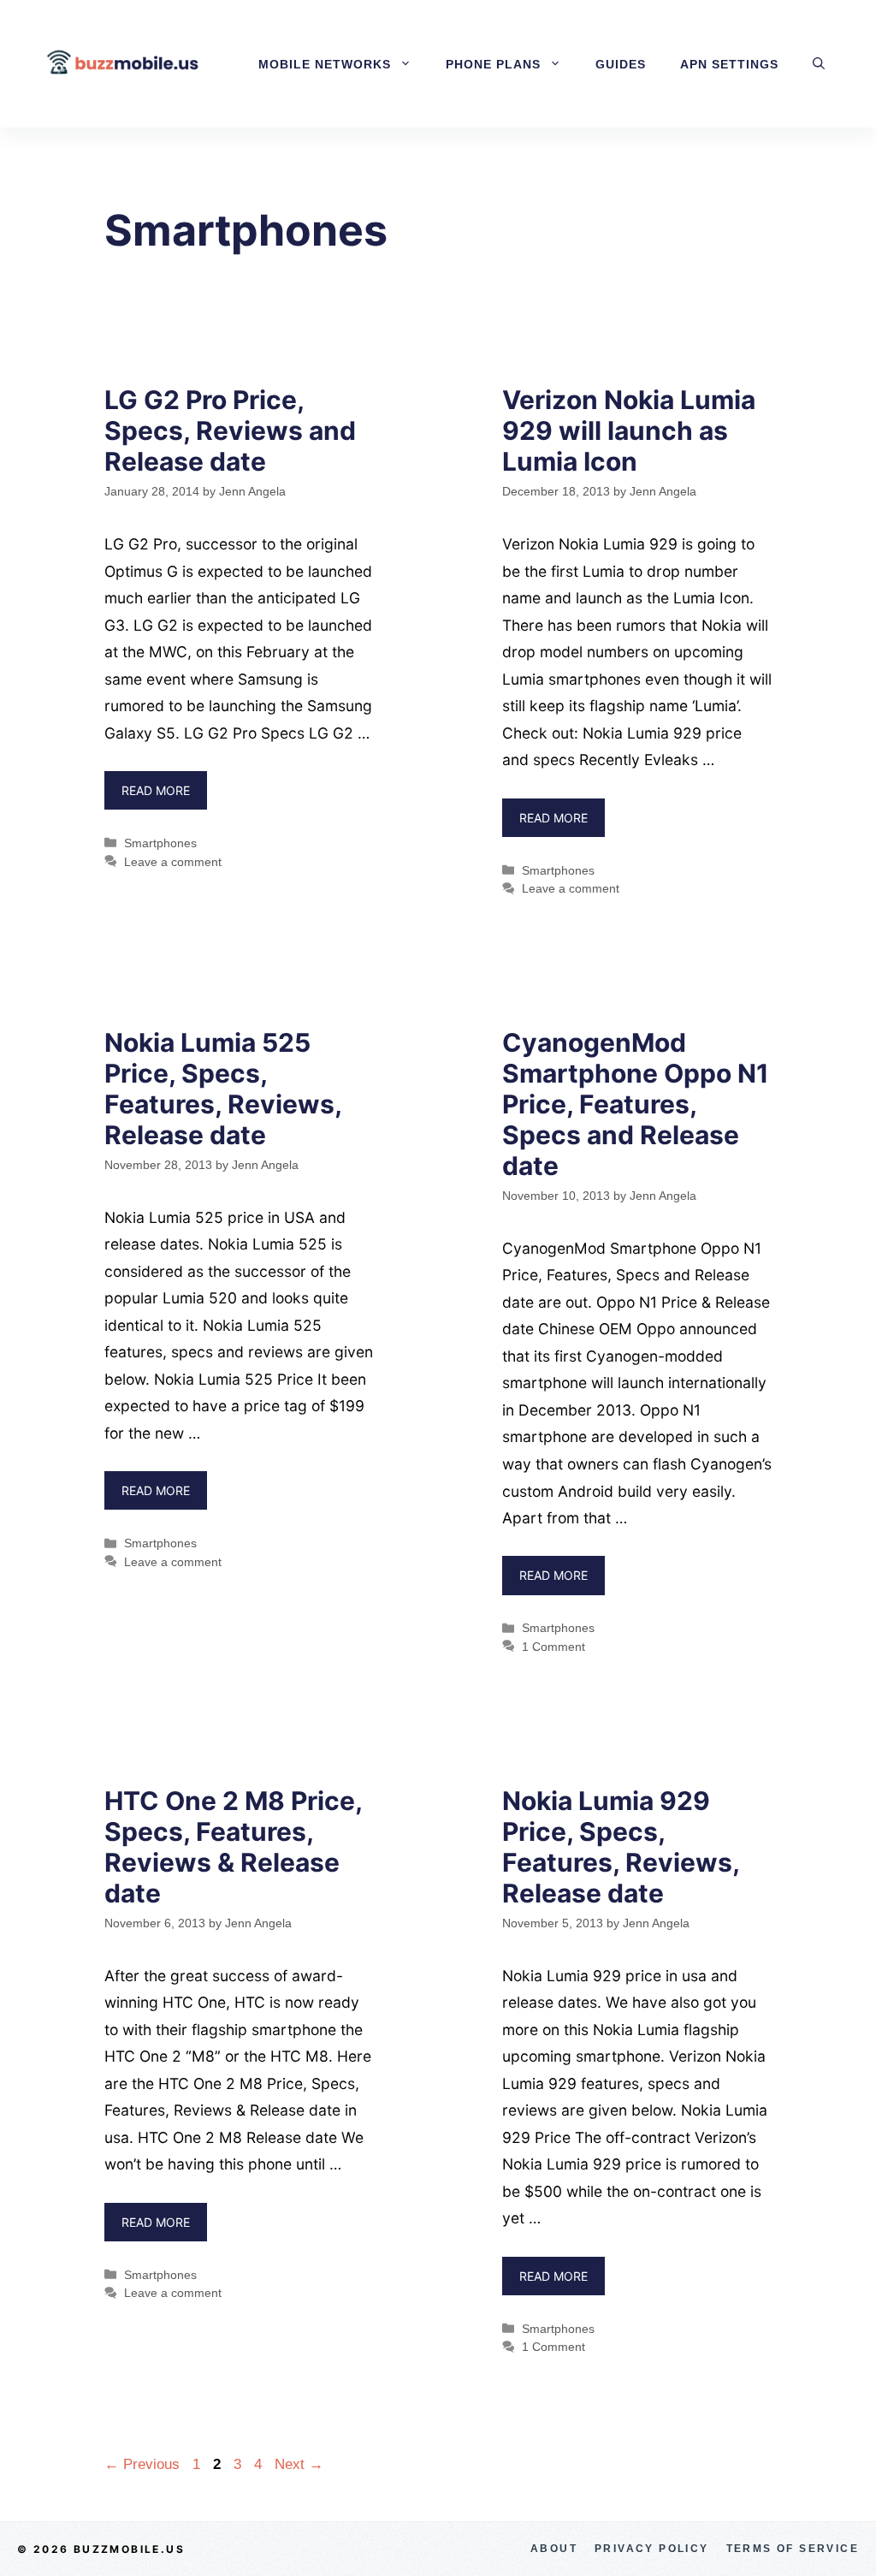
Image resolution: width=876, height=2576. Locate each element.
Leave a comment (173, 862)
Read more (156, 790)
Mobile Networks (325, 64)
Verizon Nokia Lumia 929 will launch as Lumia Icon (629, 430)
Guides (621, 64)
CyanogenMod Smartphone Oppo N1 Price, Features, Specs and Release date (636, 1104)
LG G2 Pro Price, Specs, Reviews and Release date (230, 430)
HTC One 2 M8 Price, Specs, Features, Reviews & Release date (233, 1847)
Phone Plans (493, 64)
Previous (142, 2464)
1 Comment (553, 1647)
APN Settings (729, 64)
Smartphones (160, 843)
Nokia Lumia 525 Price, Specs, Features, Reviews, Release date (223, 1089)
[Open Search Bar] (819, 64)
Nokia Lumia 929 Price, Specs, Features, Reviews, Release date (621, 1847)
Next (299, 2464)
